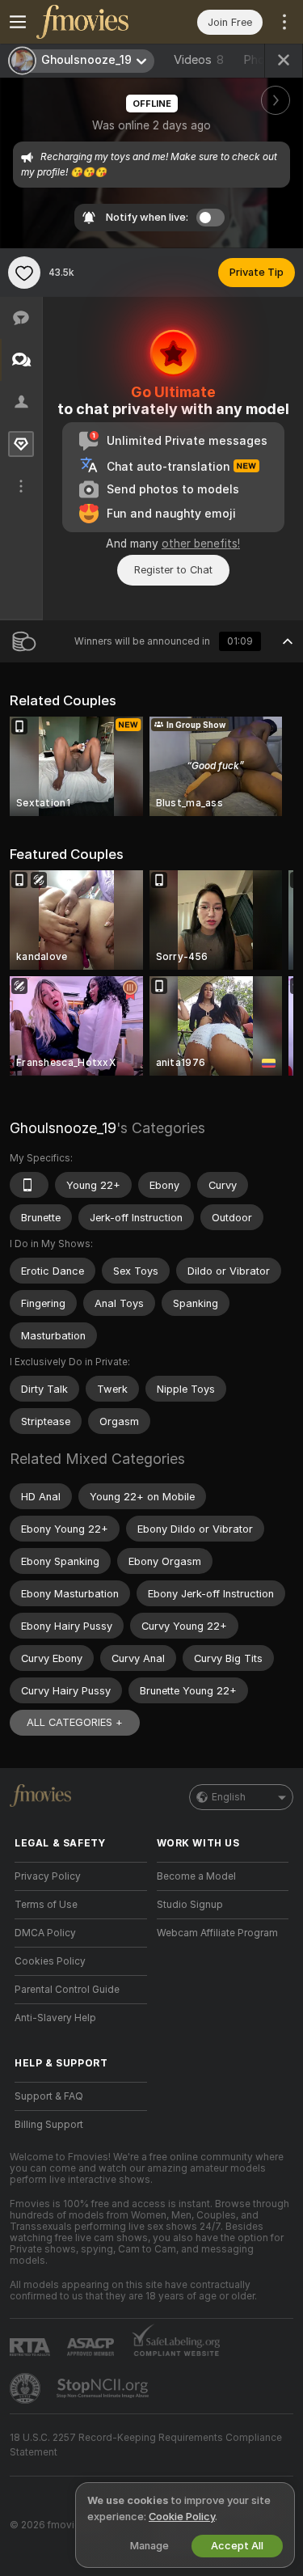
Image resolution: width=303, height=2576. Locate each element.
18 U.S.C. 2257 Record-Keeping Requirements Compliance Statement (146, 2445)
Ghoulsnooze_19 (63, 1128)
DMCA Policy (45, 1933)
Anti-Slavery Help (55, 2018)
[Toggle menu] (18, 22)
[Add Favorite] (24, 273)
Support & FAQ (49, 2096)
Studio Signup (190, 1905)
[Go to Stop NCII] (104, 2388)
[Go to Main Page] (94, 22)
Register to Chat (173, 570)
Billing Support (49, 2125)
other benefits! (201, 544)
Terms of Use (46, 1905)
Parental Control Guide (67, 1990)
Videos (199, 60)
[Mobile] (29, 1185)
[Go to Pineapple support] (27, 2388)
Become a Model (196, 1876)
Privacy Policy (48, 1876)
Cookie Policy (182, 2517)
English (229, 1797)
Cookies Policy (50, 1961)
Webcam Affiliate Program (217, 1933)
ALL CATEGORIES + (75, 1722)
